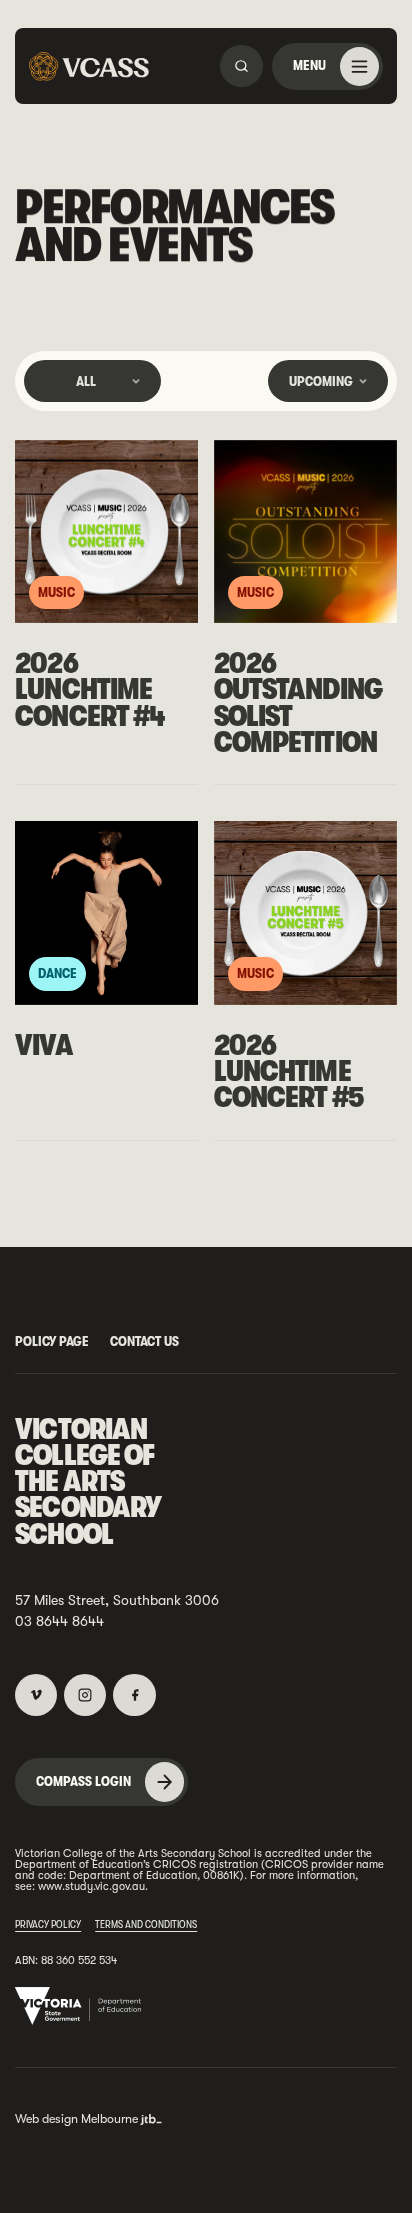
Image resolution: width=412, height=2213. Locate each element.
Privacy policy (48, 1924)
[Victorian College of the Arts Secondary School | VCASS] (89, 66)
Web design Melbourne (76, 2119)
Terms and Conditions (146, 1924)
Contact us (144, 1341)
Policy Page (52, 1341)
